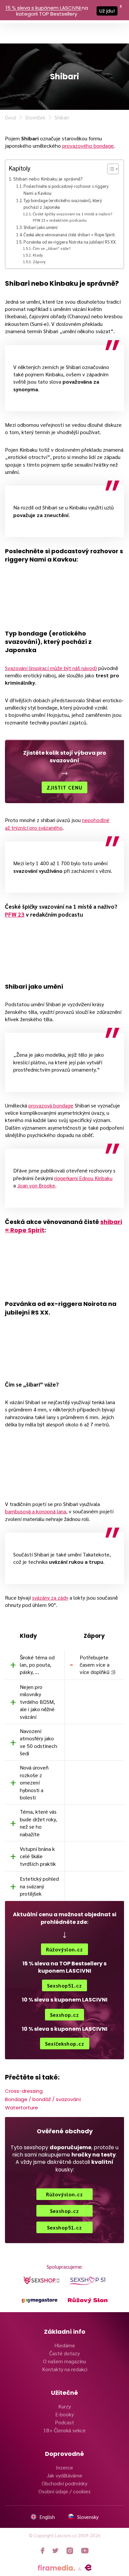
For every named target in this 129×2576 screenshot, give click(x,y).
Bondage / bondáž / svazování (43, 2099)
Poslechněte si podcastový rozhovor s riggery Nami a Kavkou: (66, 189)
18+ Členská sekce (64, 2430)
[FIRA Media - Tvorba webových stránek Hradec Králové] (56, 2568)
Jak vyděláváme (64, 2475)
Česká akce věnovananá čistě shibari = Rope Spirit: (69, 234)
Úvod (10, 117)
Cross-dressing (24, 2091)
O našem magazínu (64, 2361)
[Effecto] (88, 2568)
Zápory (39, 262)
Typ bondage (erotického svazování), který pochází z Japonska (63, 204)
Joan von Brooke (36, 1185)
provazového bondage (88, 146)
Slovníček (35, 117)
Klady (38, 255)
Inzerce (64, 2467)
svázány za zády (50, 1597)
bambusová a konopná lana (36, 1511)
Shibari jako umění (41, 227)
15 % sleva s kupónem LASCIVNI (43, 8)
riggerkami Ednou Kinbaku (83, 1178)
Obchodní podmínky (64, 2483)
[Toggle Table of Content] (110, 169)
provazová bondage (51, 1105)
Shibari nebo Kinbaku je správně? (48, 179)
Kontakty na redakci (65, 2369)
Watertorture (21, 2108)
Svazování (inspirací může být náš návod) (51, 668)
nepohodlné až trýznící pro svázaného (57, 824)
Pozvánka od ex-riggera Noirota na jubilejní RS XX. (70, 242)
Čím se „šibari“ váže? (52, 248)
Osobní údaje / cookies (64, 2491)
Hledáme (65, 2345)
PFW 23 (15, 914)
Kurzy (64, 2406)
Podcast (64, 2422)
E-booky (64, 2414)
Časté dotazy (64, 2353)
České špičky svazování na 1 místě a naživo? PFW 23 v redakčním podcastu (73, 217)
